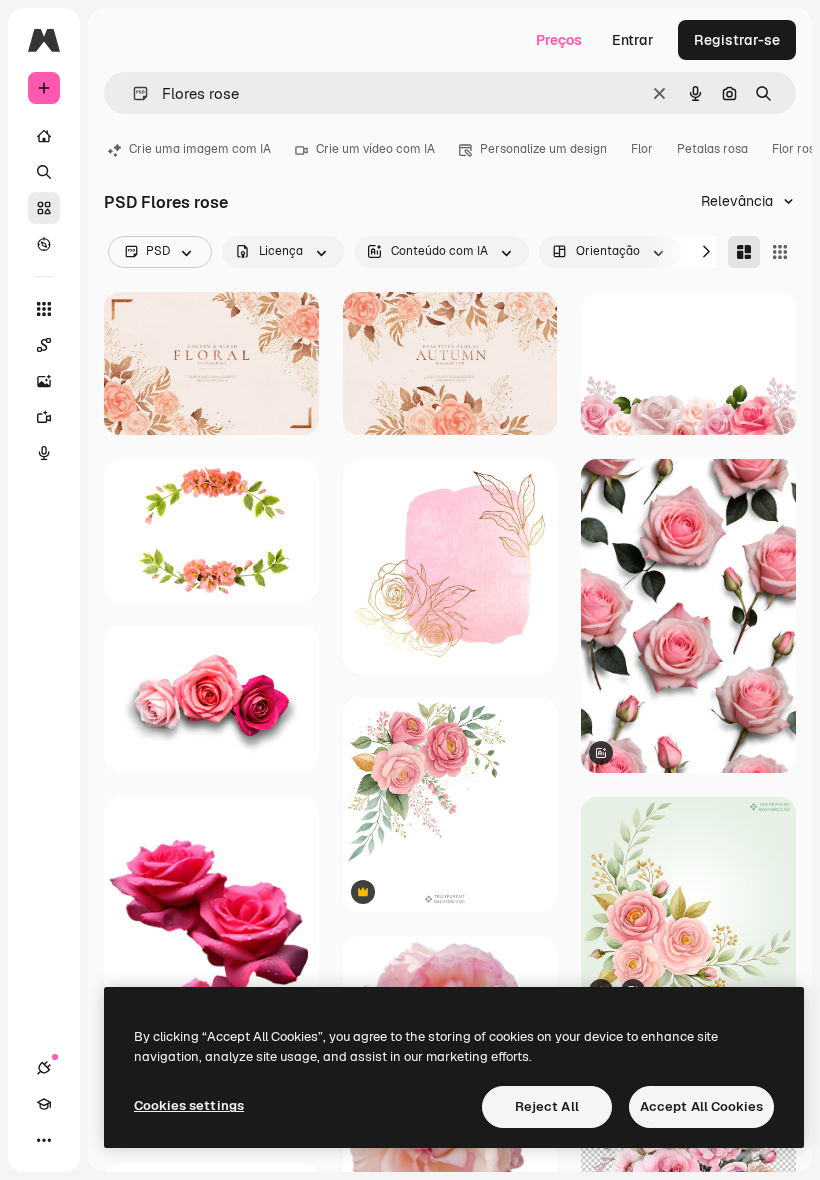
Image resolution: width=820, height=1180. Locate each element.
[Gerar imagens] (44, 381)
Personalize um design (543, 149)
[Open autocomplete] (132, 93)
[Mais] (44, 1140)
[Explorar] (44, 244)
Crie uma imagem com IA (200, 149)
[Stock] (44, 208)
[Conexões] (44, 1068)
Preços (559, 40)
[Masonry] (744, 252)
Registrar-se (737, 40)
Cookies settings (189, 1105)
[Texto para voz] (44, 453)
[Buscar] (44, 172)
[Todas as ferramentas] (44, 309)
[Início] (44, 136)
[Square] (780, 252)
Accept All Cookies (701, 1106)
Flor (642, 149)
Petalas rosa (712, 149)
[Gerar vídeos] (44, 417)
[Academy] (44, 1104)
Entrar (633, 40)
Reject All (547, 1106)
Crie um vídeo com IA (375, 149)
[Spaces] (44, 345)
